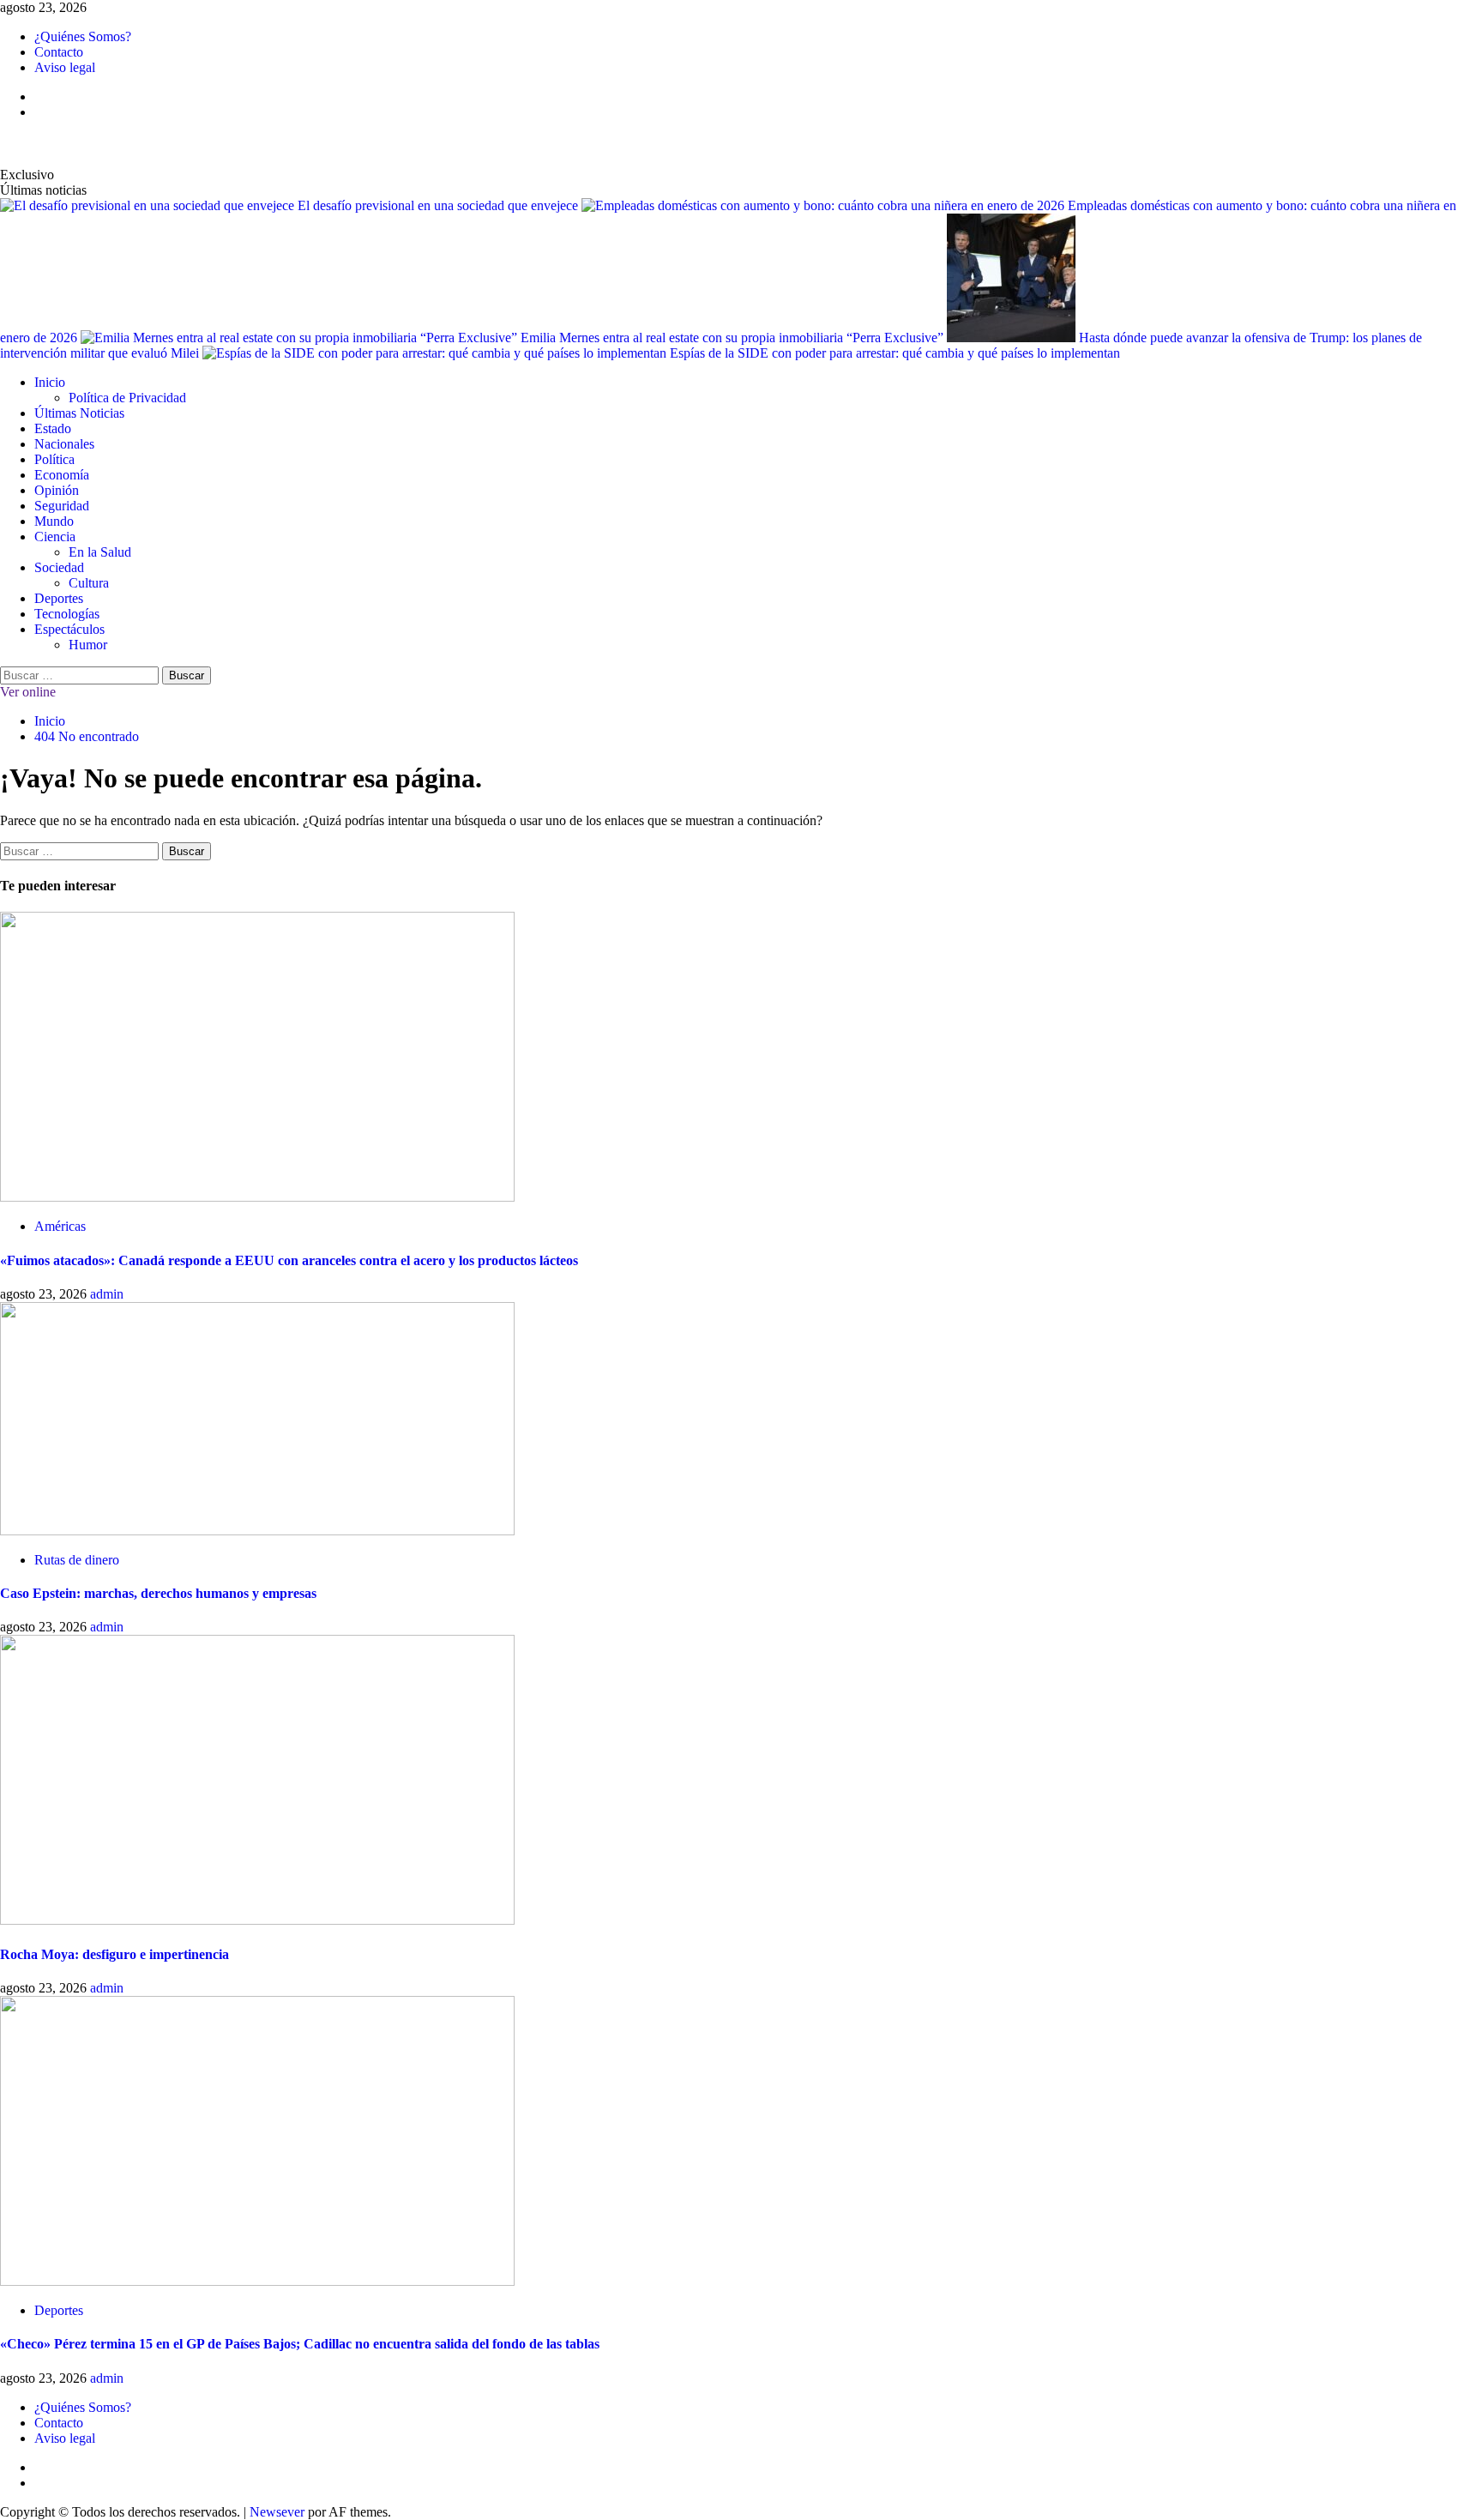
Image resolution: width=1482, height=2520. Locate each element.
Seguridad (62, 506)
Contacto (59, 52)
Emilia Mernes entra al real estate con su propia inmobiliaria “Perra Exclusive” (734, 338)
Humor (88, 645)
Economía (62, 475)
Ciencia (55, 537)
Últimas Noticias (79, 413)
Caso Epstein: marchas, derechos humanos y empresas (158, 1593)
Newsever (277, 2512)
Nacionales (64, 444)
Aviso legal (65, 67)
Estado (53, 428)
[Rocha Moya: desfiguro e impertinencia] (257, 1920)
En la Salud (100, 552)
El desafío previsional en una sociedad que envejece (440, 205)
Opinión (57, 490)
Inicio (50, 382)
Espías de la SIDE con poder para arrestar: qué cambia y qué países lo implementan (895, 353)
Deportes (59, 598)
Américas (60, 1226)
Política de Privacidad (127, 398)
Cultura (89, 583)
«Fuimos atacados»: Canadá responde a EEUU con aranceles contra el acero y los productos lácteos (289, 1260)
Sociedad (59, 567)
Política (54, 459)
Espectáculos (69, 629)
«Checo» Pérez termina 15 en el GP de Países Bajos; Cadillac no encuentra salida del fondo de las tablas (300, 2344)
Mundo (54, 521)
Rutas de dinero (77, 1560)
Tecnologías (67, 614)
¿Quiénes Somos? (83, 36)
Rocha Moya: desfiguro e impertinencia (114, 1954)
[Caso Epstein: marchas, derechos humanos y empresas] (257, 1531)
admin (107, 1294)
